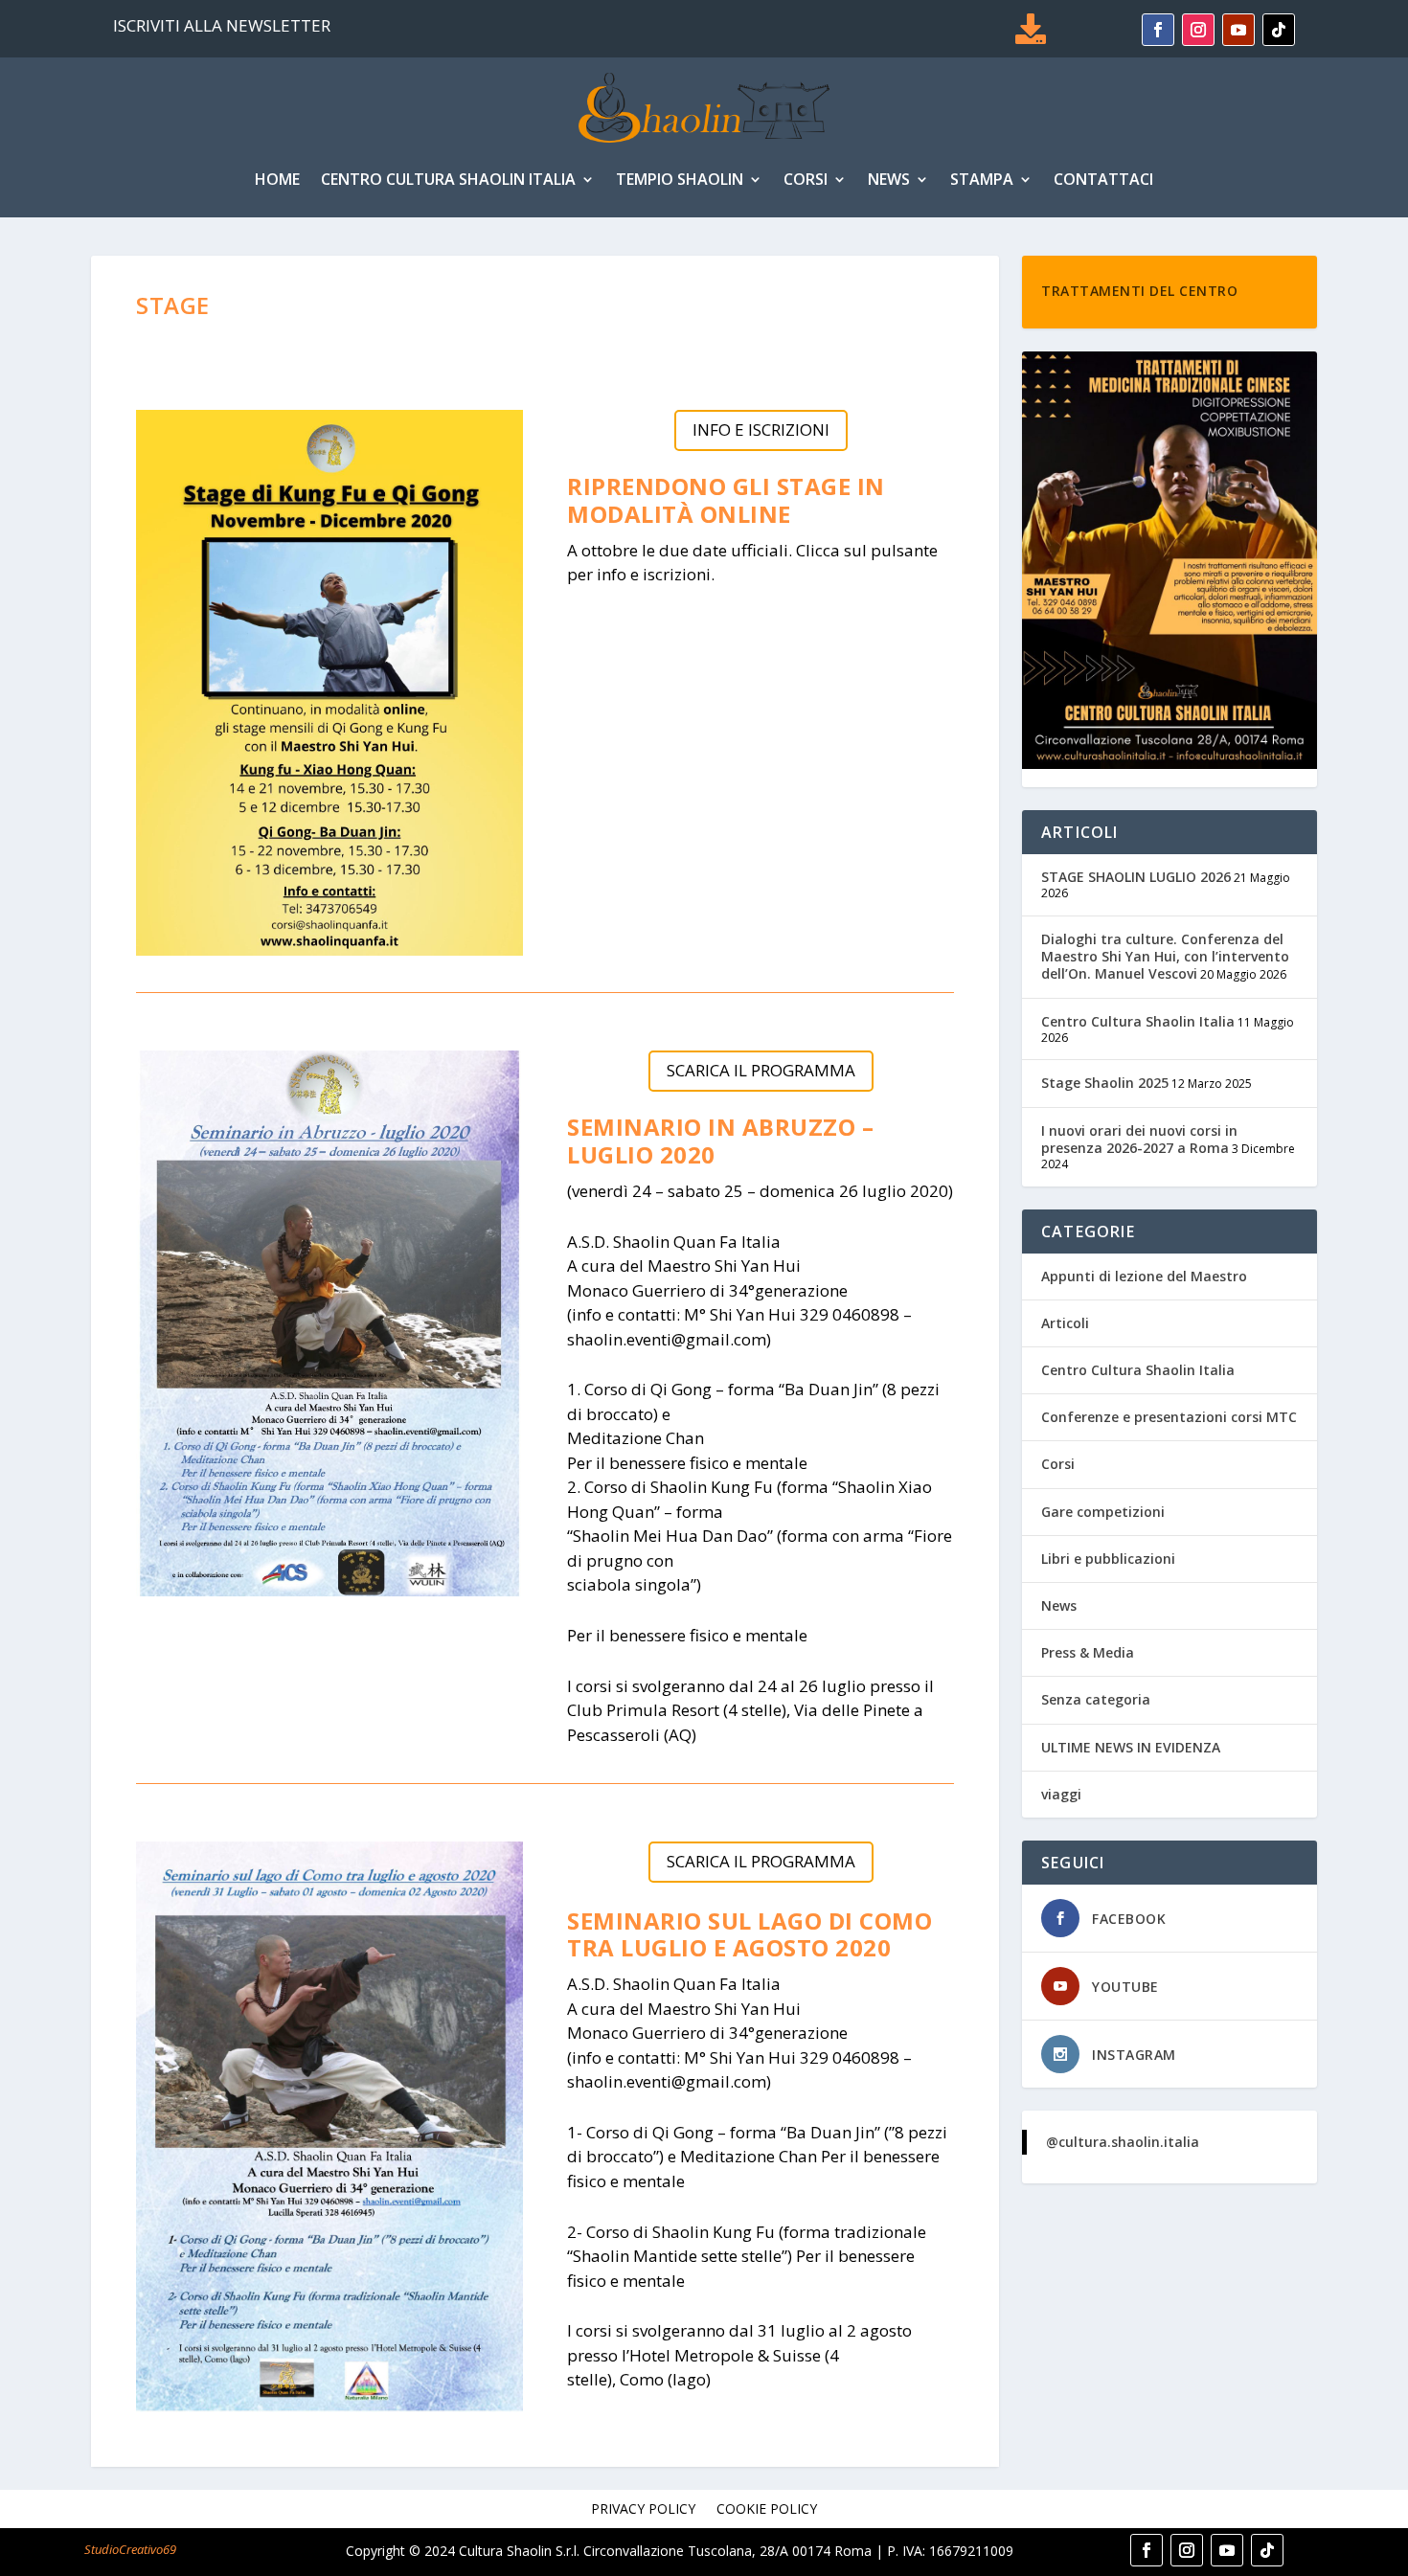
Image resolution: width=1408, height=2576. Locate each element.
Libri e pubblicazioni (1108, 1559)
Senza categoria (1096, 1699)
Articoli (1065, 1323)
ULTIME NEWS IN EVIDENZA (1131, 1747)
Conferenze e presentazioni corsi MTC (1169, 1417)
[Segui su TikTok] (1279, 30)
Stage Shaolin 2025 (1105, 1083)
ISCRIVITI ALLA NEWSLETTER (222, 25)
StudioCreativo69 (130, 2549)
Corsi (806, 179)
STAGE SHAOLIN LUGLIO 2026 (1136, 877)
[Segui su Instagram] (1198, 30)
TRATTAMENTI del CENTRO (1139, 291)
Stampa (982, 179)
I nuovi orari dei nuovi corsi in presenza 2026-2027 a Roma (1139, 1139)
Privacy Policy (643, 2510)
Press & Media (1088, 1652)
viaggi (1061, 1794)
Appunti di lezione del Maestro (1144, 1276)
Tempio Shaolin (680, 179)
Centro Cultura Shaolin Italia (448, 179)
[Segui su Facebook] (1158, 30)
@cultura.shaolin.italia (1123, 2142)
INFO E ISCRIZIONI (761, 429)
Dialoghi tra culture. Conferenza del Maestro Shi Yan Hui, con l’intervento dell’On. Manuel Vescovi (1165, 956)
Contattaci (1103, 179)
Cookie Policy (767, 2510)
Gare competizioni (1103, 1512)
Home (277, 179)
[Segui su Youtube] (1238, 30)
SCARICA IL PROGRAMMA (761, 1070)
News (889, 179)
